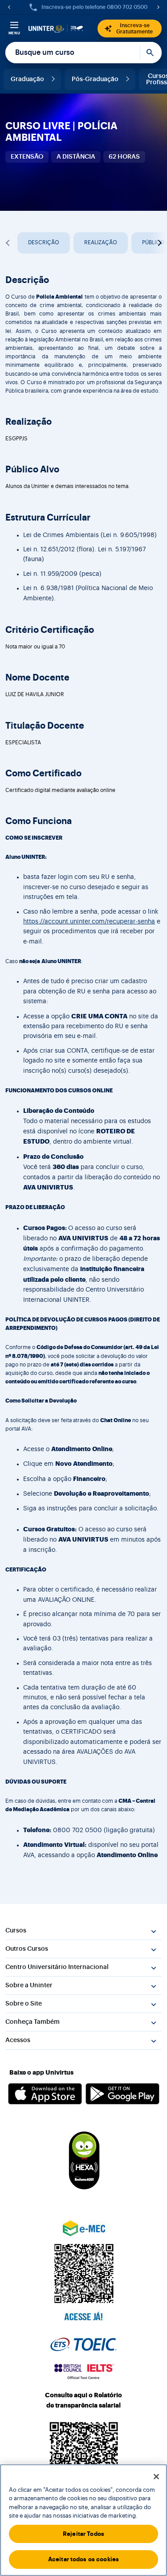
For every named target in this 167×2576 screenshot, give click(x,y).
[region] (83, 2520)
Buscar (151, 53)
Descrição (44, 242)
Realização (101, 242)
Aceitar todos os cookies (83, 2559)
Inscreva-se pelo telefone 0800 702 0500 (94, 7)
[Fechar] (156, 2477)
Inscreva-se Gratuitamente (134, 29)
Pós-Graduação (95, 79)
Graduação (27, 79)
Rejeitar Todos (83, 2534)
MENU (14, 33)
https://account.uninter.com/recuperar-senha (89, 922)
